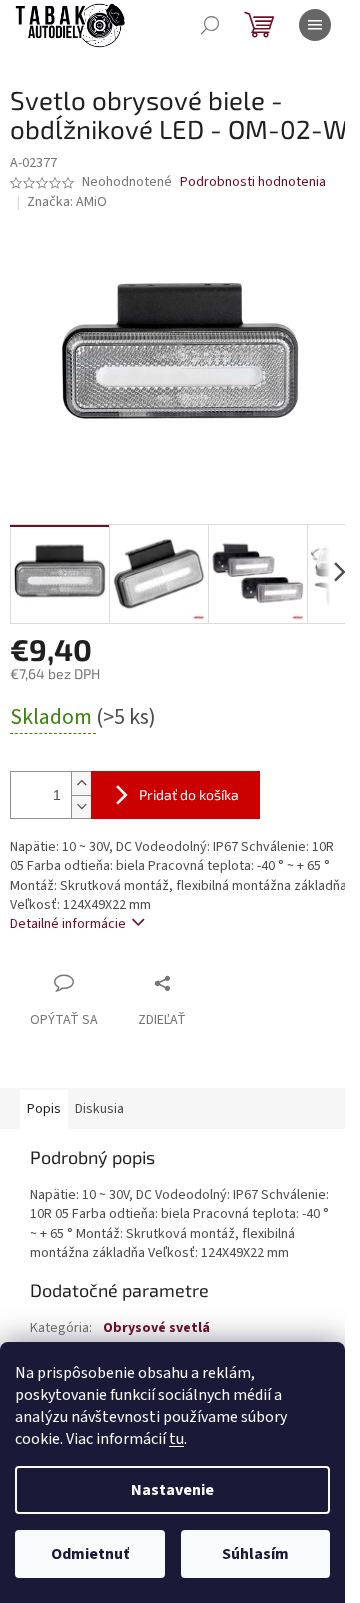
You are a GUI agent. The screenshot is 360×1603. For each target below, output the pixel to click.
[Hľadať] (210, 25)
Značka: (67, 202)
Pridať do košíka (189, 794)
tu (176, 1439)
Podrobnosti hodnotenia (253, 182)
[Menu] (315, 25)
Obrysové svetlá (156, 1328)
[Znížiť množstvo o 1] (81, 806)
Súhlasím (255, 1554)
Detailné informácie (68, 924)
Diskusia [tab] (99, 1109)
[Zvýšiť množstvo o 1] (81, 783)
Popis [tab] (44, 1109)
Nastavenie (172, 1490)
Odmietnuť (90, 1554)
